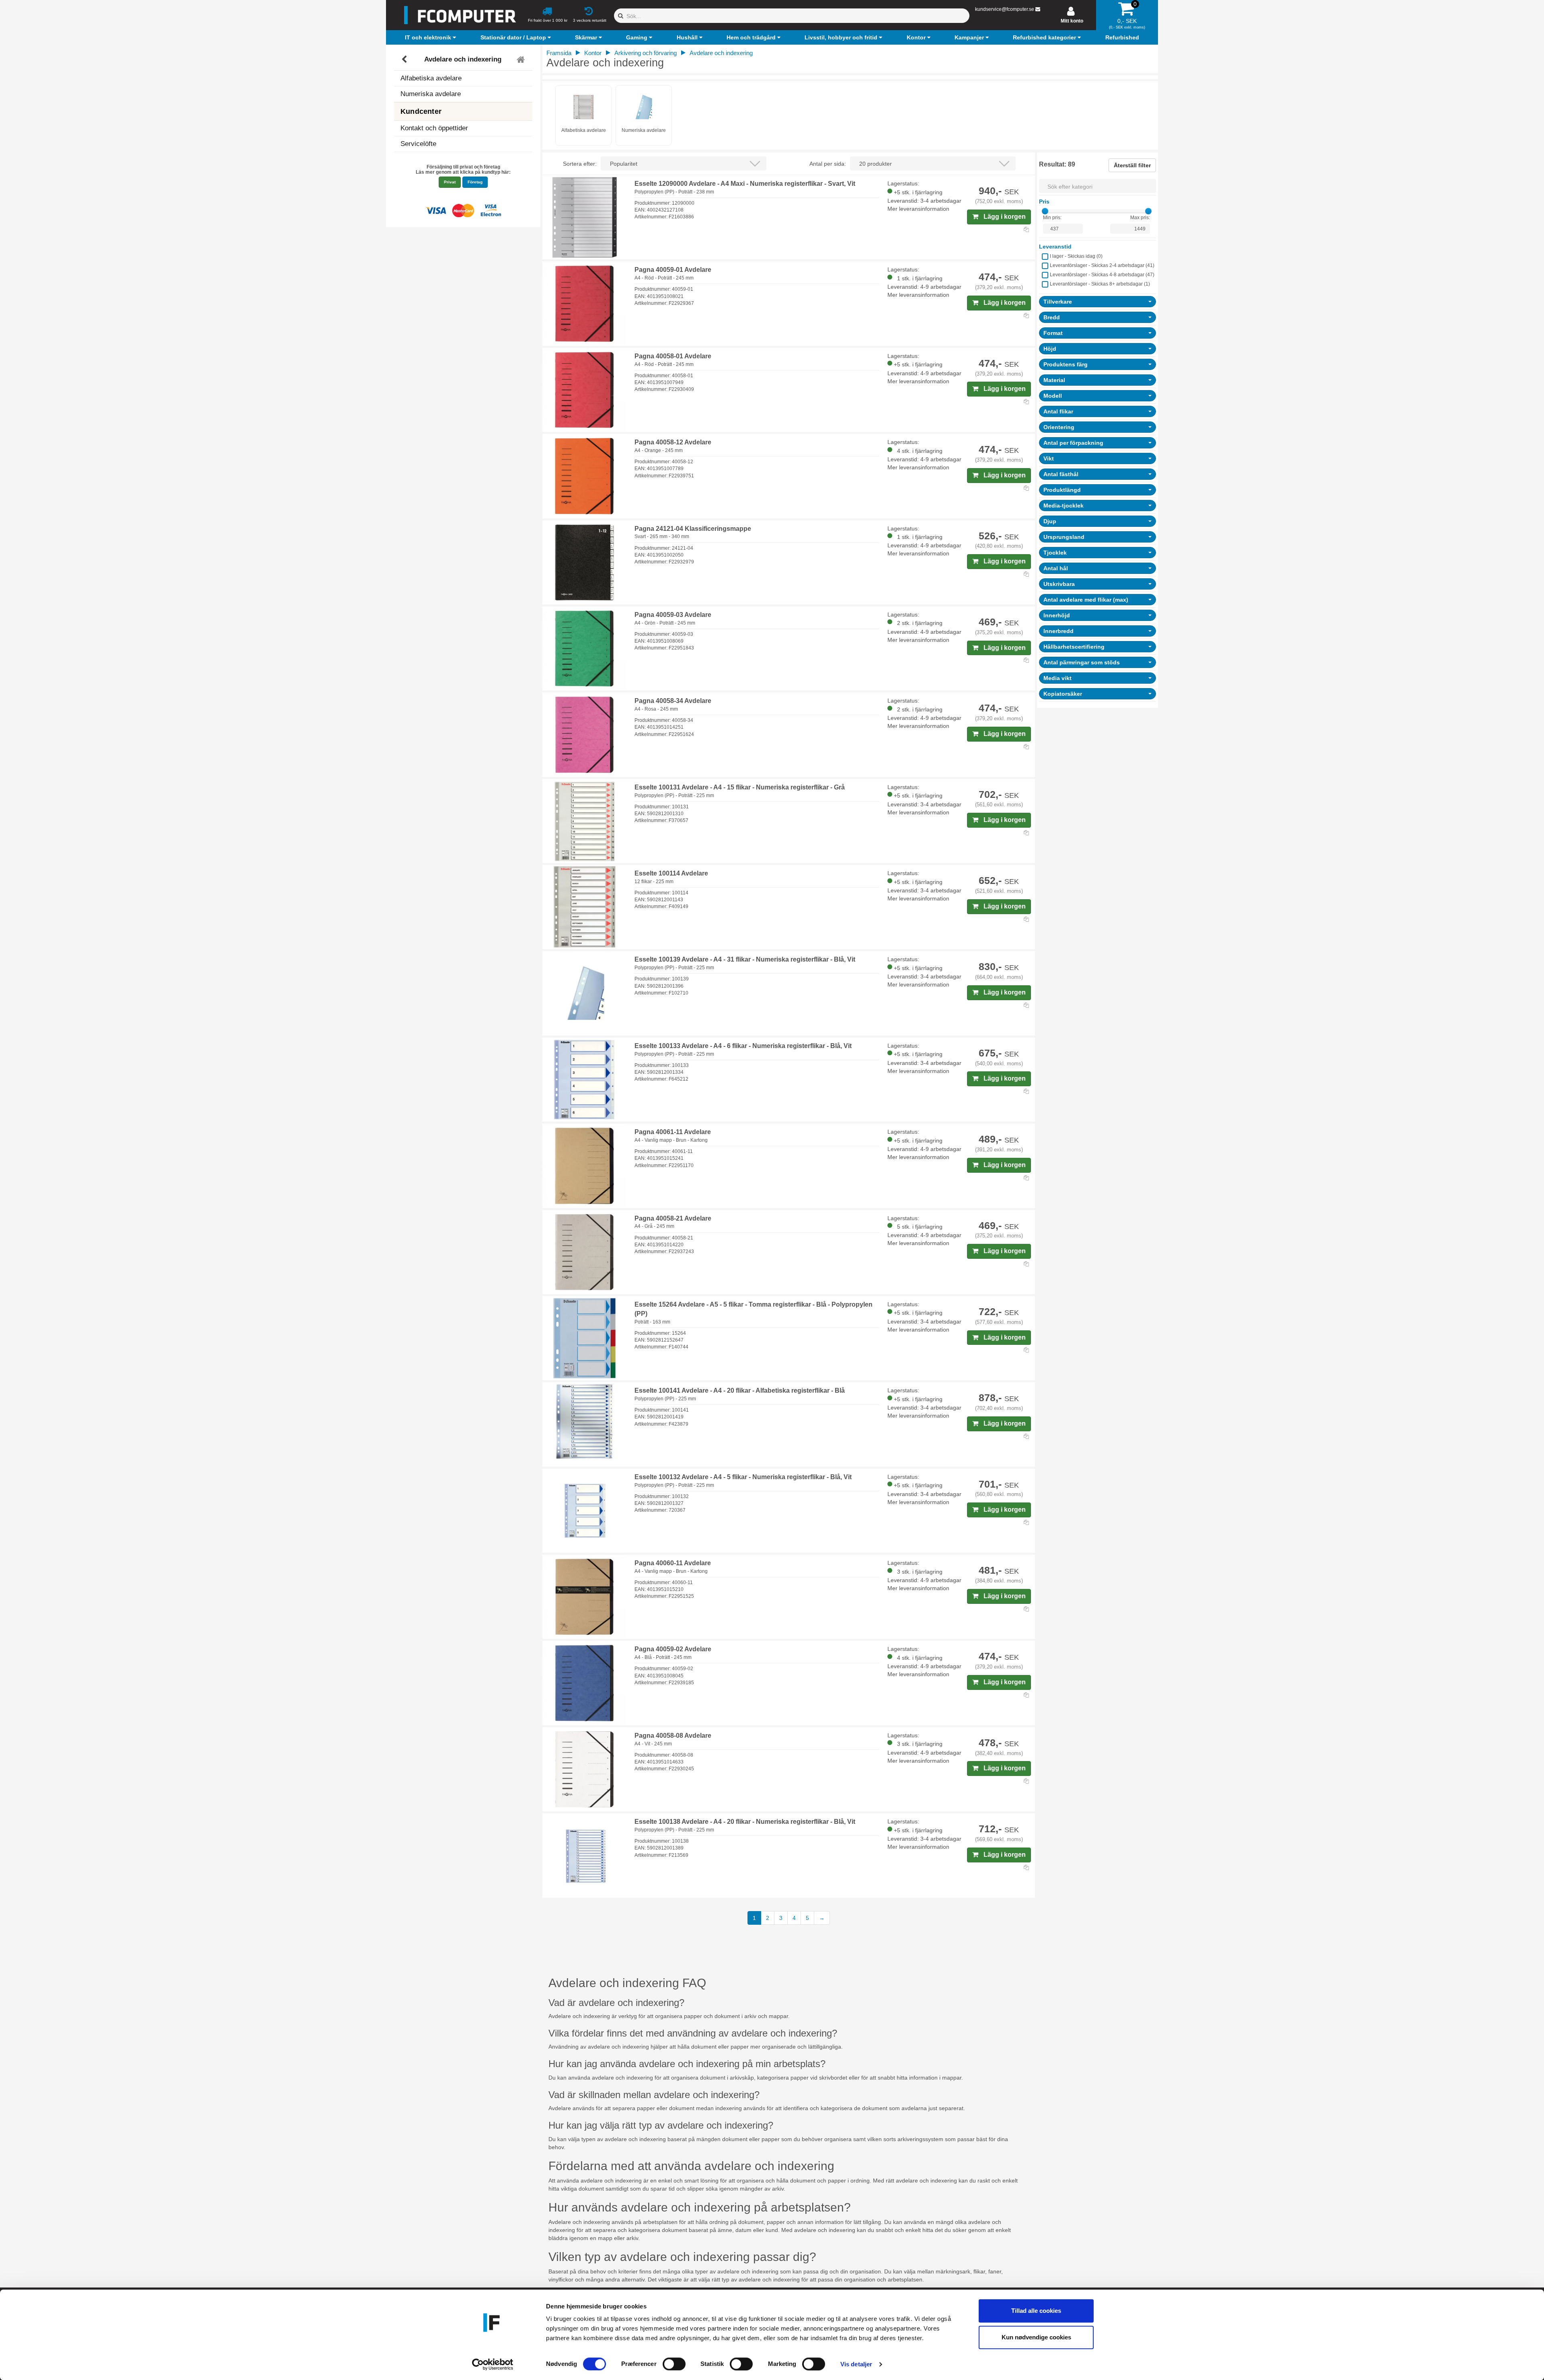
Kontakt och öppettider (434, 128)
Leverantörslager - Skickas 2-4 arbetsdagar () (1102, 265)
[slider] (1045, 211)
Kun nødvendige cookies (1036, 2337)
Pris (1044, 201)
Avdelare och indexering (463, 59)
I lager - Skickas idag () (1076, 256)
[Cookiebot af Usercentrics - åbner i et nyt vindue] (493, 2364)
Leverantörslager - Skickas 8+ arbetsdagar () (1100, 284)
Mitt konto (1072, 21)
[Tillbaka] (405, 60)
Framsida (559, 53)
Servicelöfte (418, 144)
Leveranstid (1055, 247)
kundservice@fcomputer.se (1005, 9)
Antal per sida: (828, 164)
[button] (431, 37)
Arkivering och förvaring (646, 53)
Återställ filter (1132, 165)
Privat (450, 182)
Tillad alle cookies (1036, 2311)
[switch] (674, 2364)
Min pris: (1052, 218)
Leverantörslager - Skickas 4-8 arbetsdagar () (1102, 275)
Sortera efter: (580, 164)
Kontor (593, 53)
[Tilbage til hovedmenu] (522, 60)
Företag (475, 182)
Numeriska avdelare (431, 94)
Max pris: (1140, 218)
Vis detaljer (856, 2364)
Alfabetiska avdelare (431, 78)
